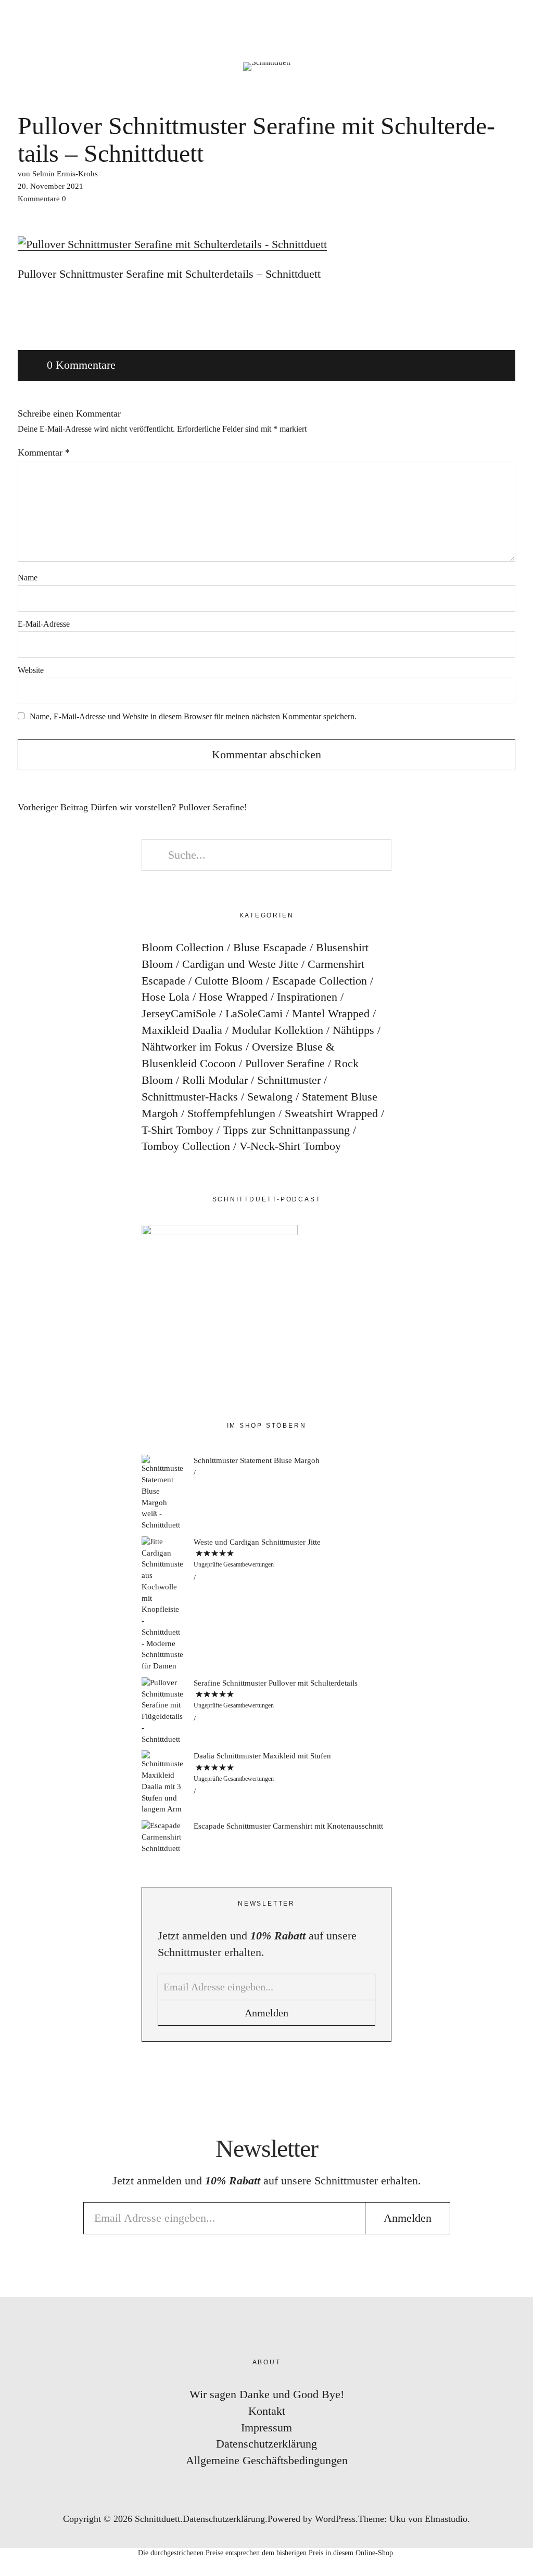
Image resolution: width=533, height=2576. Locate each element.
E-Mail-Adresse (44, 624)
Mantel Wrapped (331, 1013)
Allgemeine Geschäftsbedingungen (267, 2460)
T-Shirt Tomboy (177, 1130)
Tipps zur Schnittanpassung (286, 1130)
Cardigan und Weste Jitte (240, 964)
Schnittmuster (289, 1080)
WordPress (335, 2519)
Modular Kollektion (277, 1030)
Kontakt (267, 2411)
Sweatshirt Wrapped (331, 1113)
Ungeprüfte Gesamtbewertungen (234, 1564)
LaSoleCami (254, 1013)
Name (28, 578)
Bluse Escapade (270, 947)
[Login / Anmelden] (489, 21)
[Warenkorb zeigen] (518, 21)
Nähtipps (353, 1030)
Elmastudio (446, 2519)
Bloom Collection (183, 947)
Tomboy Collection (186, 1146)
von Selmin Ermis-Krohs (58, 174)
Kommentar (44, 452)
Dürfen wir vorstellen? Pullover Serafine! (132, 807)
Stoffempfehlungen (231, 1113)
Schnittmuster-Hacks (190, 1097)
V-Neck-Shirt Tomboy (290, 1146)
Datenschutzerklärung (266, 2444)
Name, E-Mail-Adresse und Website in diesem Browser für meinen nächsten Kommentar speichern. (193, 716)
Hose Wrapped (233, 997)
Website (31, 670)
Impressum (266, 2428)
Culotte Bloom (229, 981)
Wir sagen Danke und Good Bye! (267, 2394)
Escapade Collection (320, 981)
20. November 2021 (50, 186)
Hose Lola (166, 997)
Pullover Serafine (285, 1063)
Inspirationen (307, 997)
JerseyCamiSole (179, 1013)
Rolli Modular (215, 1080)
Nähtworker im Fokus (192, 1047)
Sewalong (270, 1097)
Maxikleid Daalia (182, 1030)
